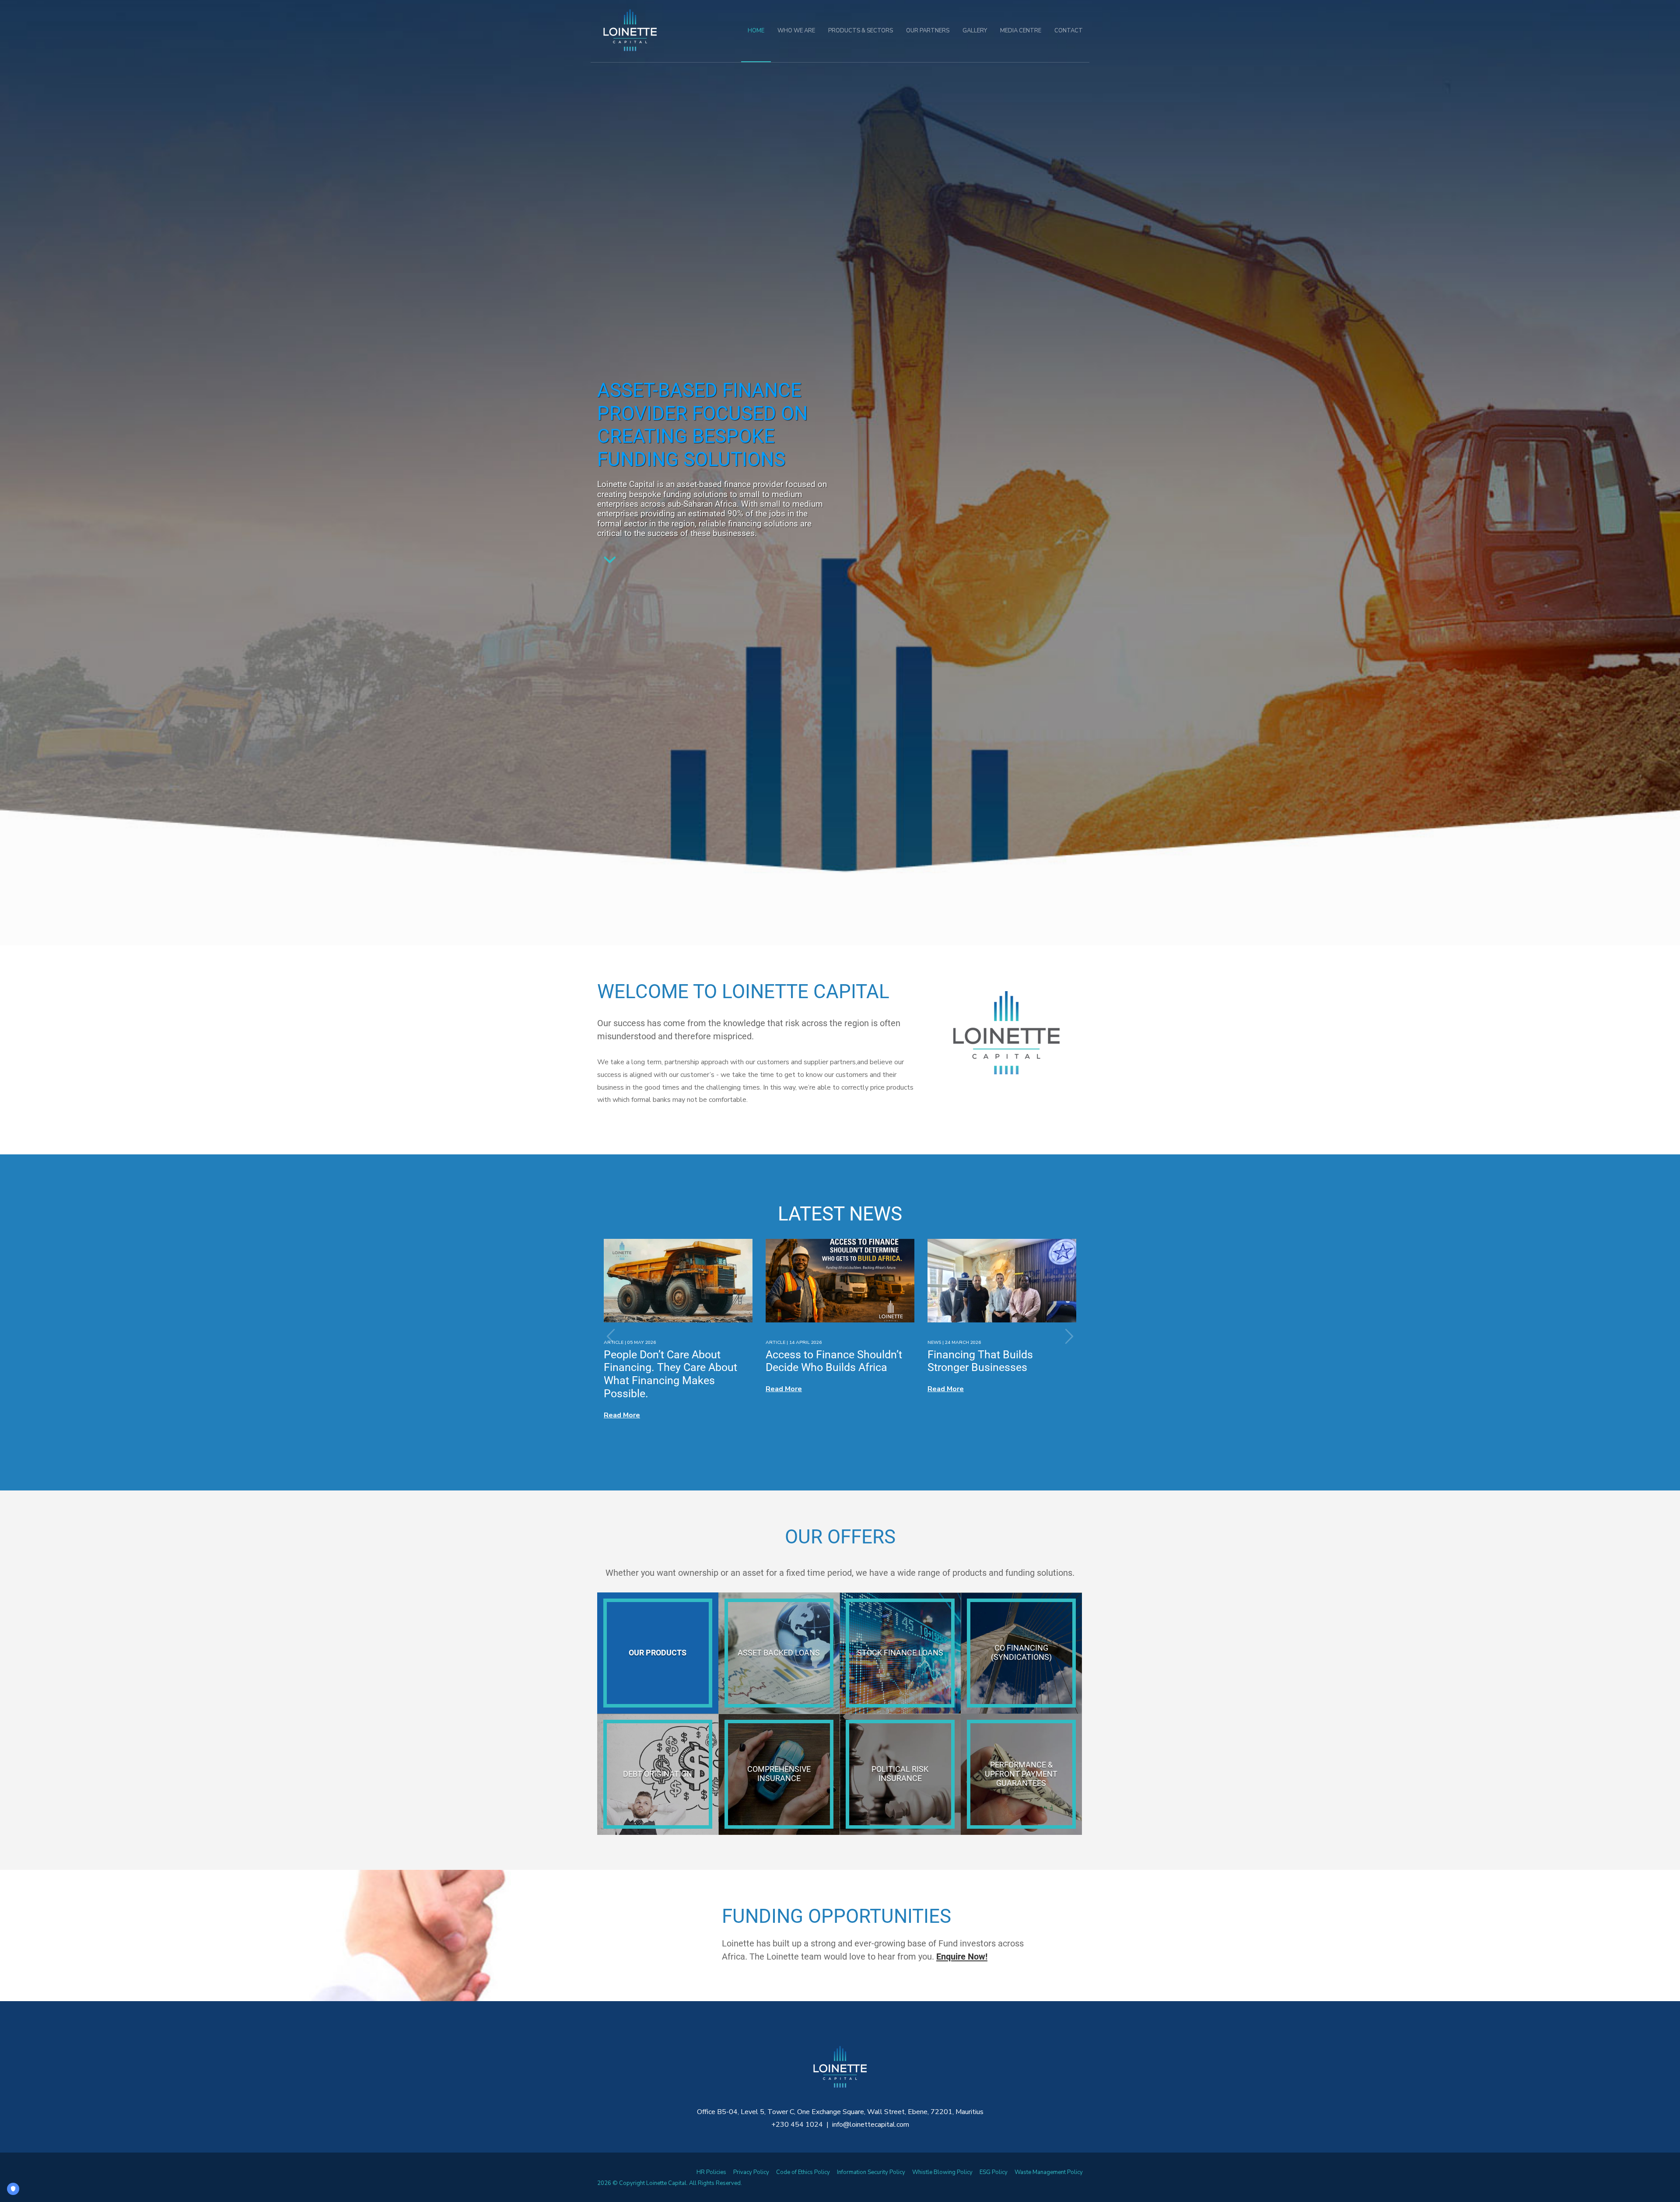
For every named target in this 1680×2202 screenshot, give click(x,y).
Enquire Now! (962, 1957)
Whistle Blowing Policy (942, 2172)
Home (756, 31)
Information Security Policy (871, 2172)
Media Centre (1021, 31)
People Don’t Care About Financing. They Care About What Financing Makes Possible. (670, 1374)
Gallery (975, 31)
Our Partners (928, 31)
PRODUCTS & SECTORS (861, 31)
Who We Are (796, 31)
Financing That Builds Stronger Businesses (980, 1361)
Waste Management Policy (1049, 2172)
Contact (1069, 31)
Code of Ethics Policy (803, 2172)
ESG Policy (994, 2172)
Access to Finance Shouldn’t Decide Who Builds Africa (834, 1361)
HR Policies (711, 2172)
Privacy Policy (751, 2172)
